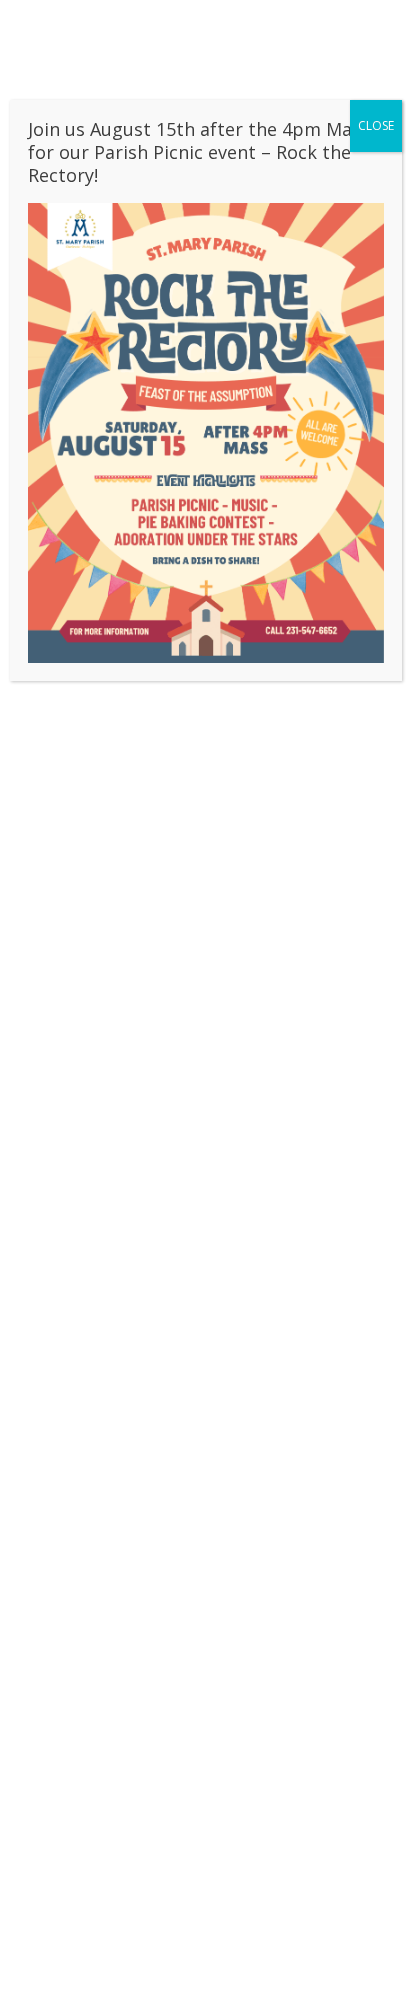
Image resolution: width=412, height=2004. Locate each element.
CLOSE (376, 125)
